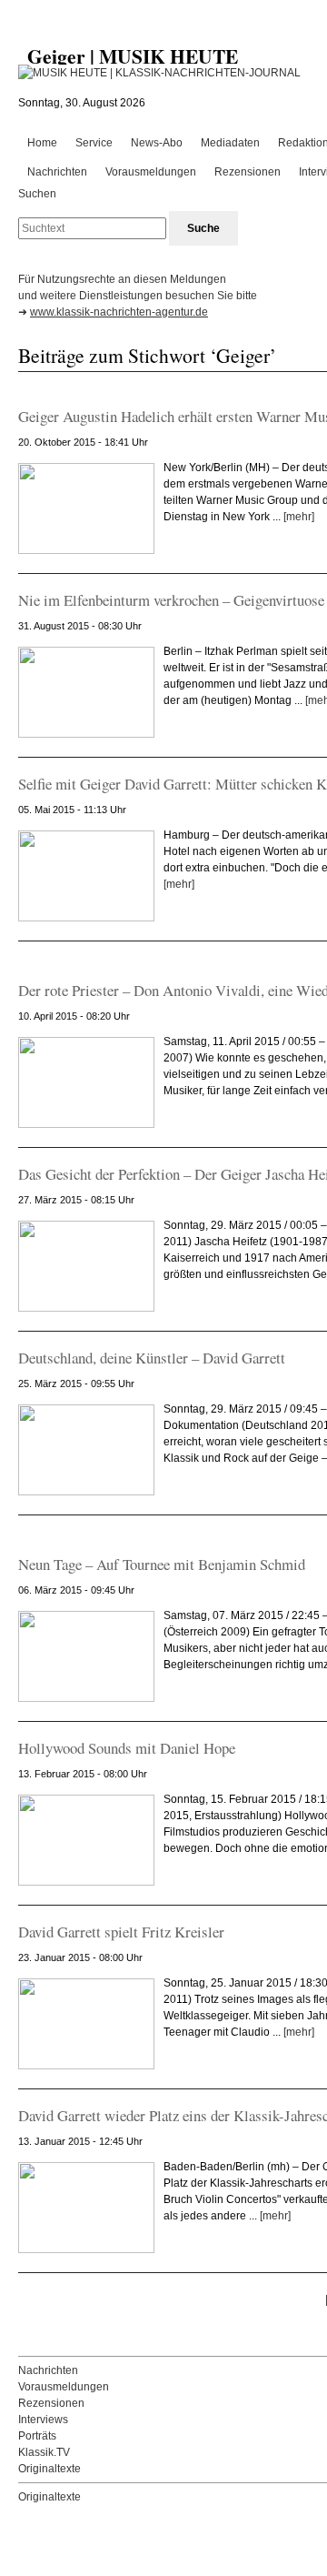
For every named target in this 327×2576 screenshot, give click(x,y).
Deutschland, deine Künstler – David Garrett (152, 1358)
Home (42, 143)
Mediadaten (230, 143)
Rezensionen (248, 172)
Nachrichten (57, 172)
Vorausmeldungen (151, 172)
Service (94, 143)
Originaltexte (50, 2469)
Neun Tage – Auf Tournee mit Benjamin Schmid (162, 1564)
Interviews (43, 2420)
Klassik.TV (44, 2452)
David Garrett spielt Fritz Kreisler (121, 1932)
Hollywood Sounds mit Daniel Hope (127, 1748)
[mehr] (299, 517)
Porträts (37, 2436)
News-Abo (157, 143)
